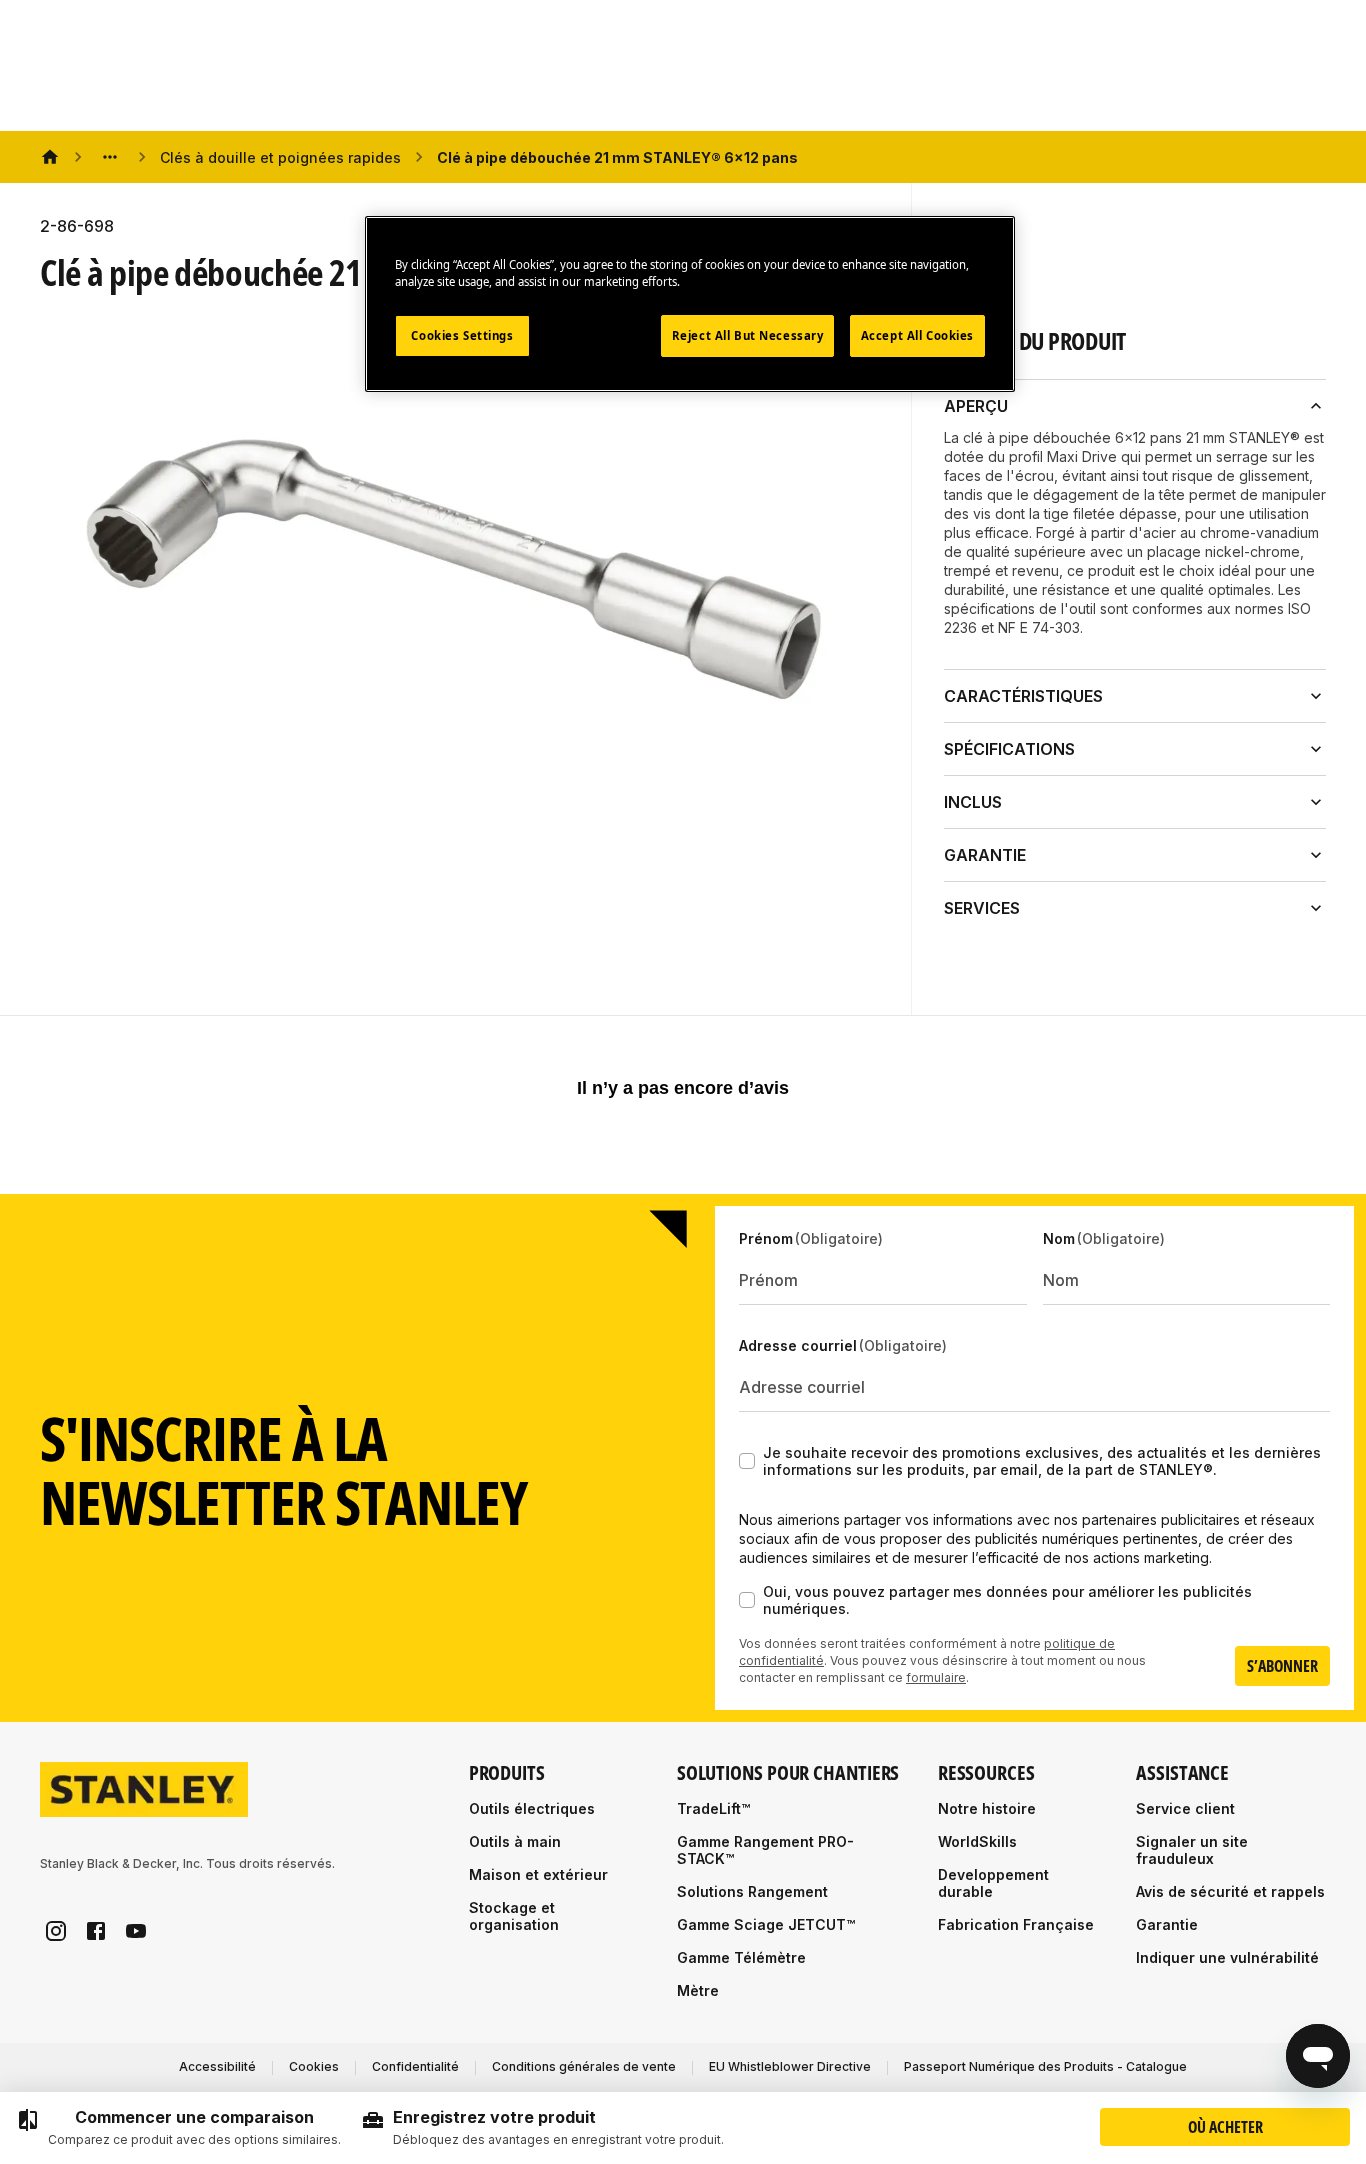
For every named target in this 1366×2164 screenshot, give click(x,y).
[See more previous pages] (110, 157)
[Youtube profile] (136, 1931)
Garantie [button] (985, 855)
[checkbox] (747, 1461)
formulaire (936, 1677)
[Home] (50, 157)
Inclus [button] (973, 802)
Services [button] (982, 908)
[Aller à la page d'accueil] (144, 1789)
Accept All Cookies (917, 336)
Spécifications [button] (1009, 749)
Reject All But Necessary (748, 336)
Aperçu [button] (976, 406)
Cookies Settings (462, 336)
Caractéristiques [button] (1023, 696)
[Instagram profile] (56, 1931)
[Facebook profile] (96, 1931)
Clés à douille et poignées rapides (280, 157)
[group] (178, 2128)
